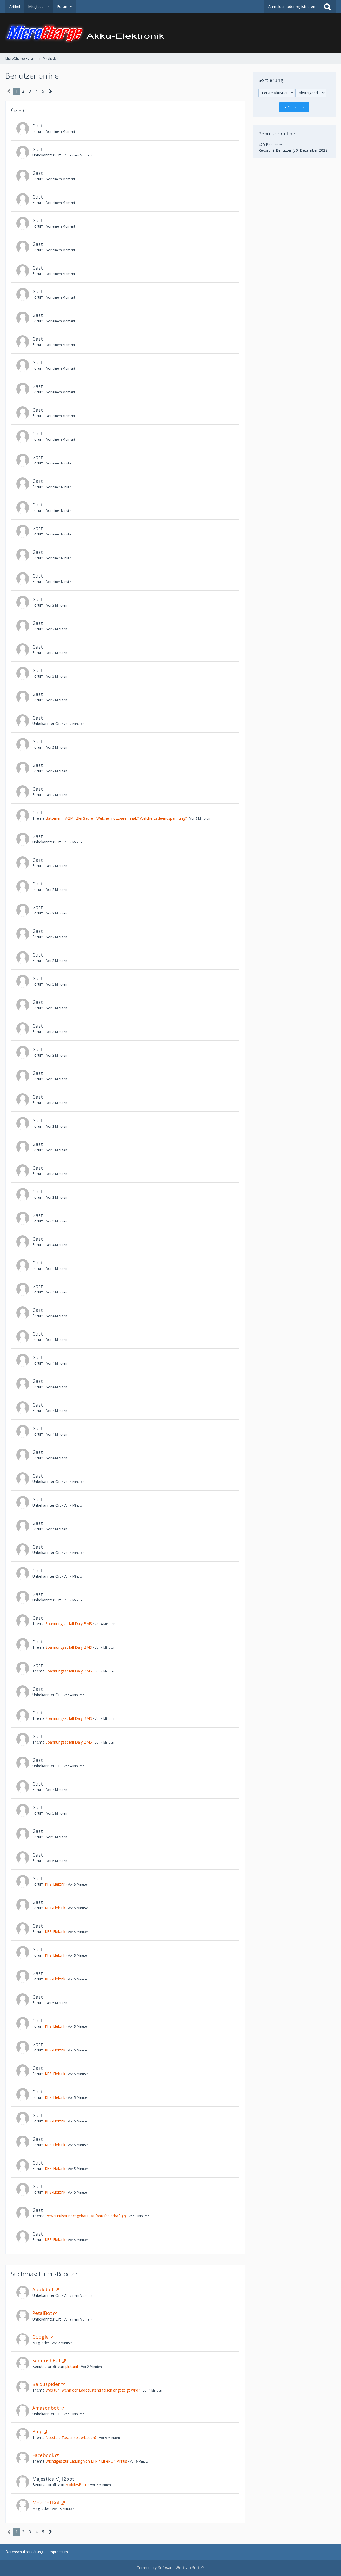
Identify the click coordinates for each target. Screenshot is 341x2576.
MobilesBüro (76, 2485)
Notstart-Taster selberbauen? (71, 2437)
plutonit (72, 2366)
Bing (37, 2431)
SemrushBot (46, 2360)
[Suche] (327, 7)
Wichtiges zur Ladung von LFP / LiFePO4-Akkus (86, 2461)
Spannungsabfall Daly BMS (69, 1624)
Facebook (43, 2455)
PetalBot (42, 2313)
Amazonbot (46, 2408)
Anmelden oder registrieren (292, 7)
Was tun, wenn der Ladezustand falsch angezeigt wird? (93, 2390)
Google (40, 2337)
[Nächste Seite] (50, 91)
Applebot (43, 2289)
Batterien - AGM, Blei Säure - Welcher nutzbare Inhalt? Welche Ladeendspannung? (116, 818)
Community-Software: (171, 2568)
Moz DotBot (46, 2503)
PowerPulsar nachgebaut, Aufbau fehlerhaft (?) (86, 2216)
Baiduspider (46, 2384)
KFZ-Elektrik (55, 1884)
